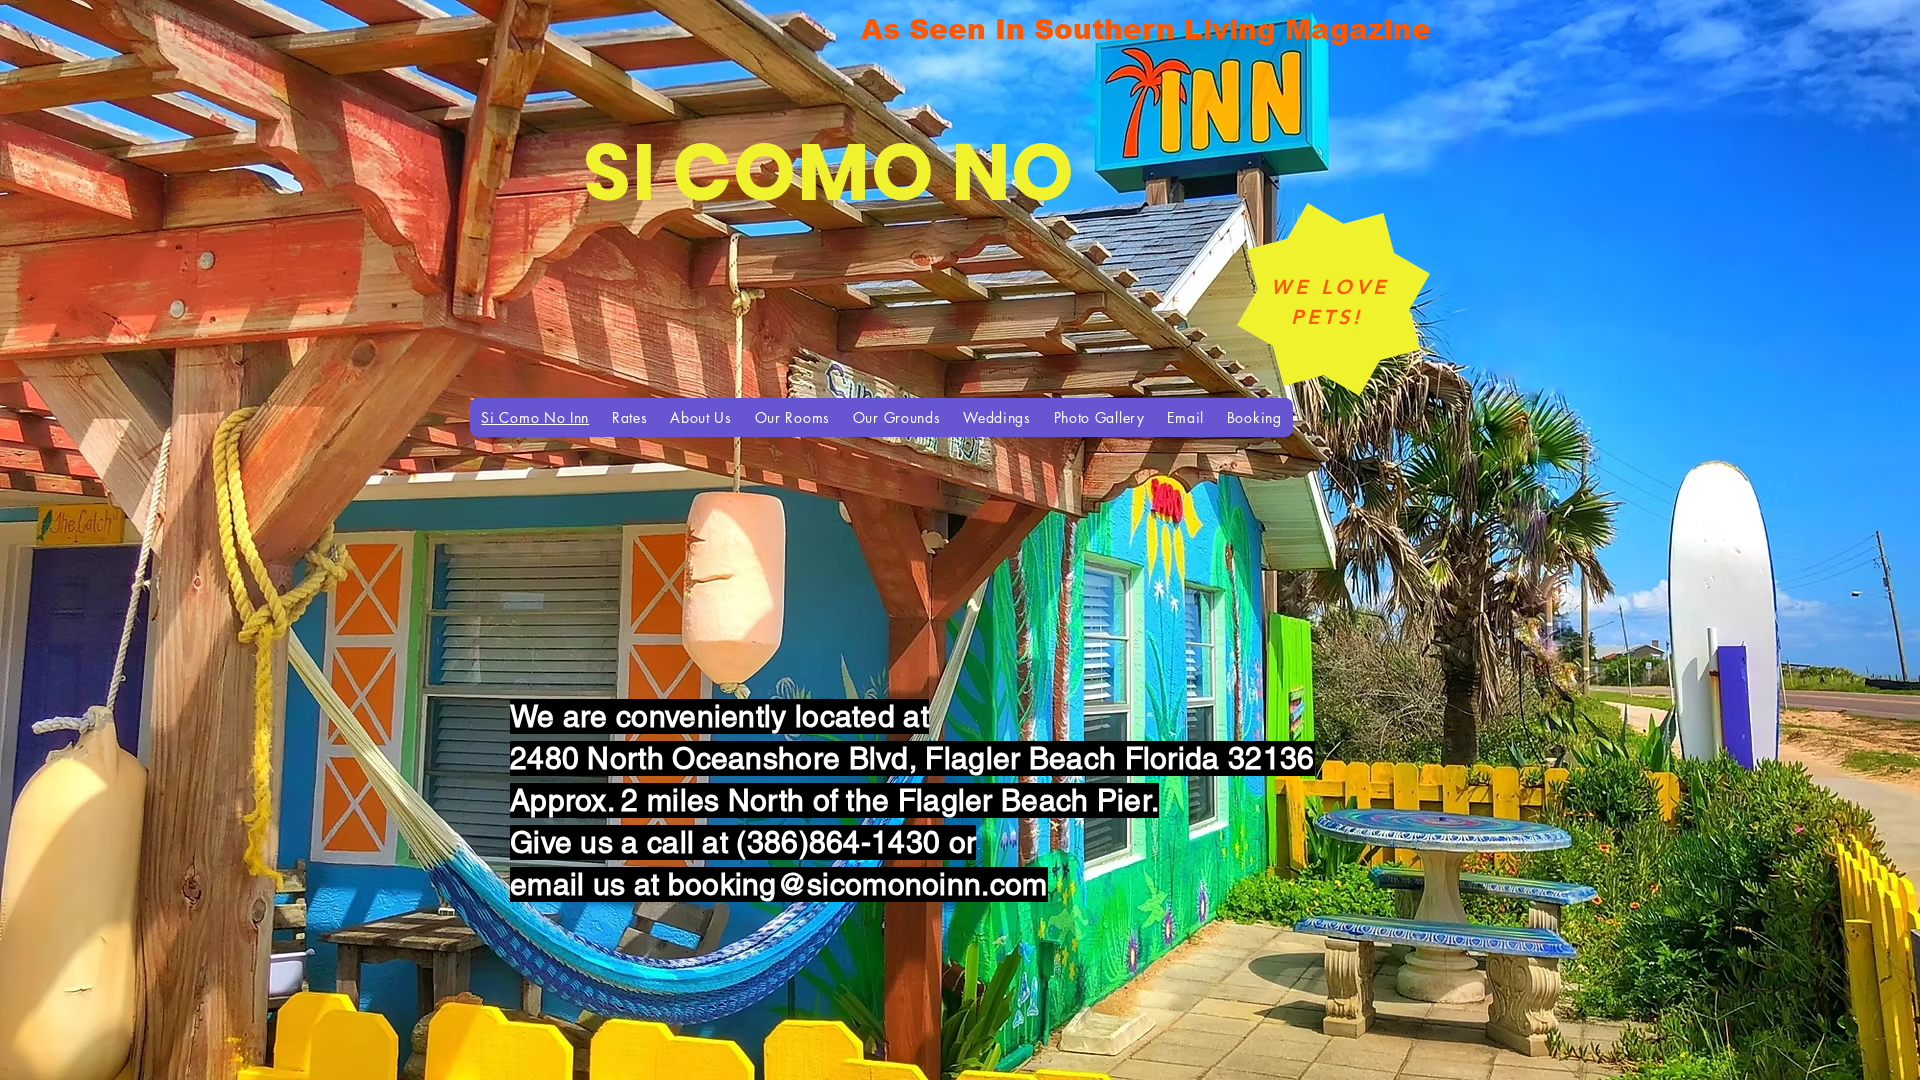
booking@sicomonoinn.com (858, 884)
